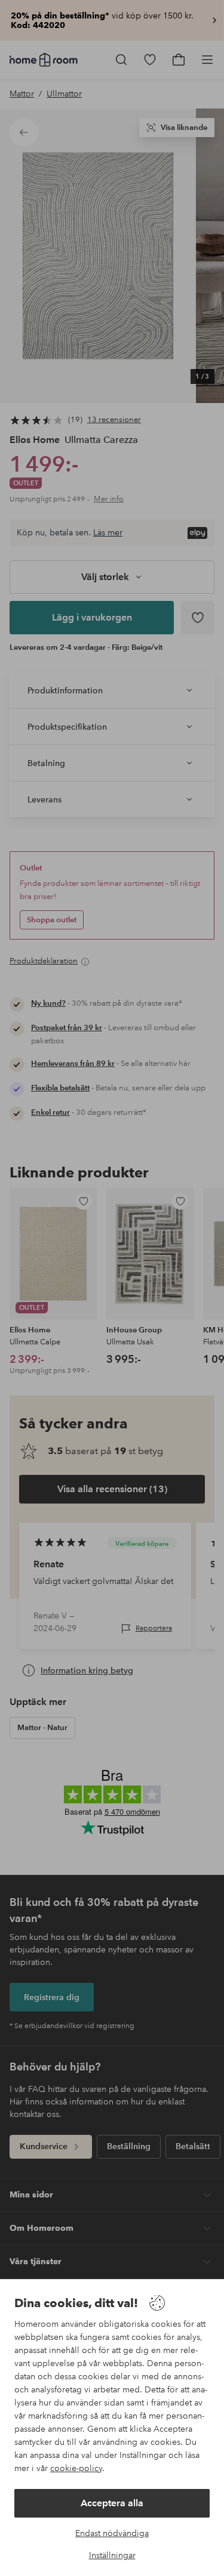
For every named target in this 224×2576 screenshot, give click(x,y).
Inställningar (112, 2555)
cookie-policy (76, 2468)
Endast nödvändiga (112, 2533)
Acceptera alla (112, 2503)
